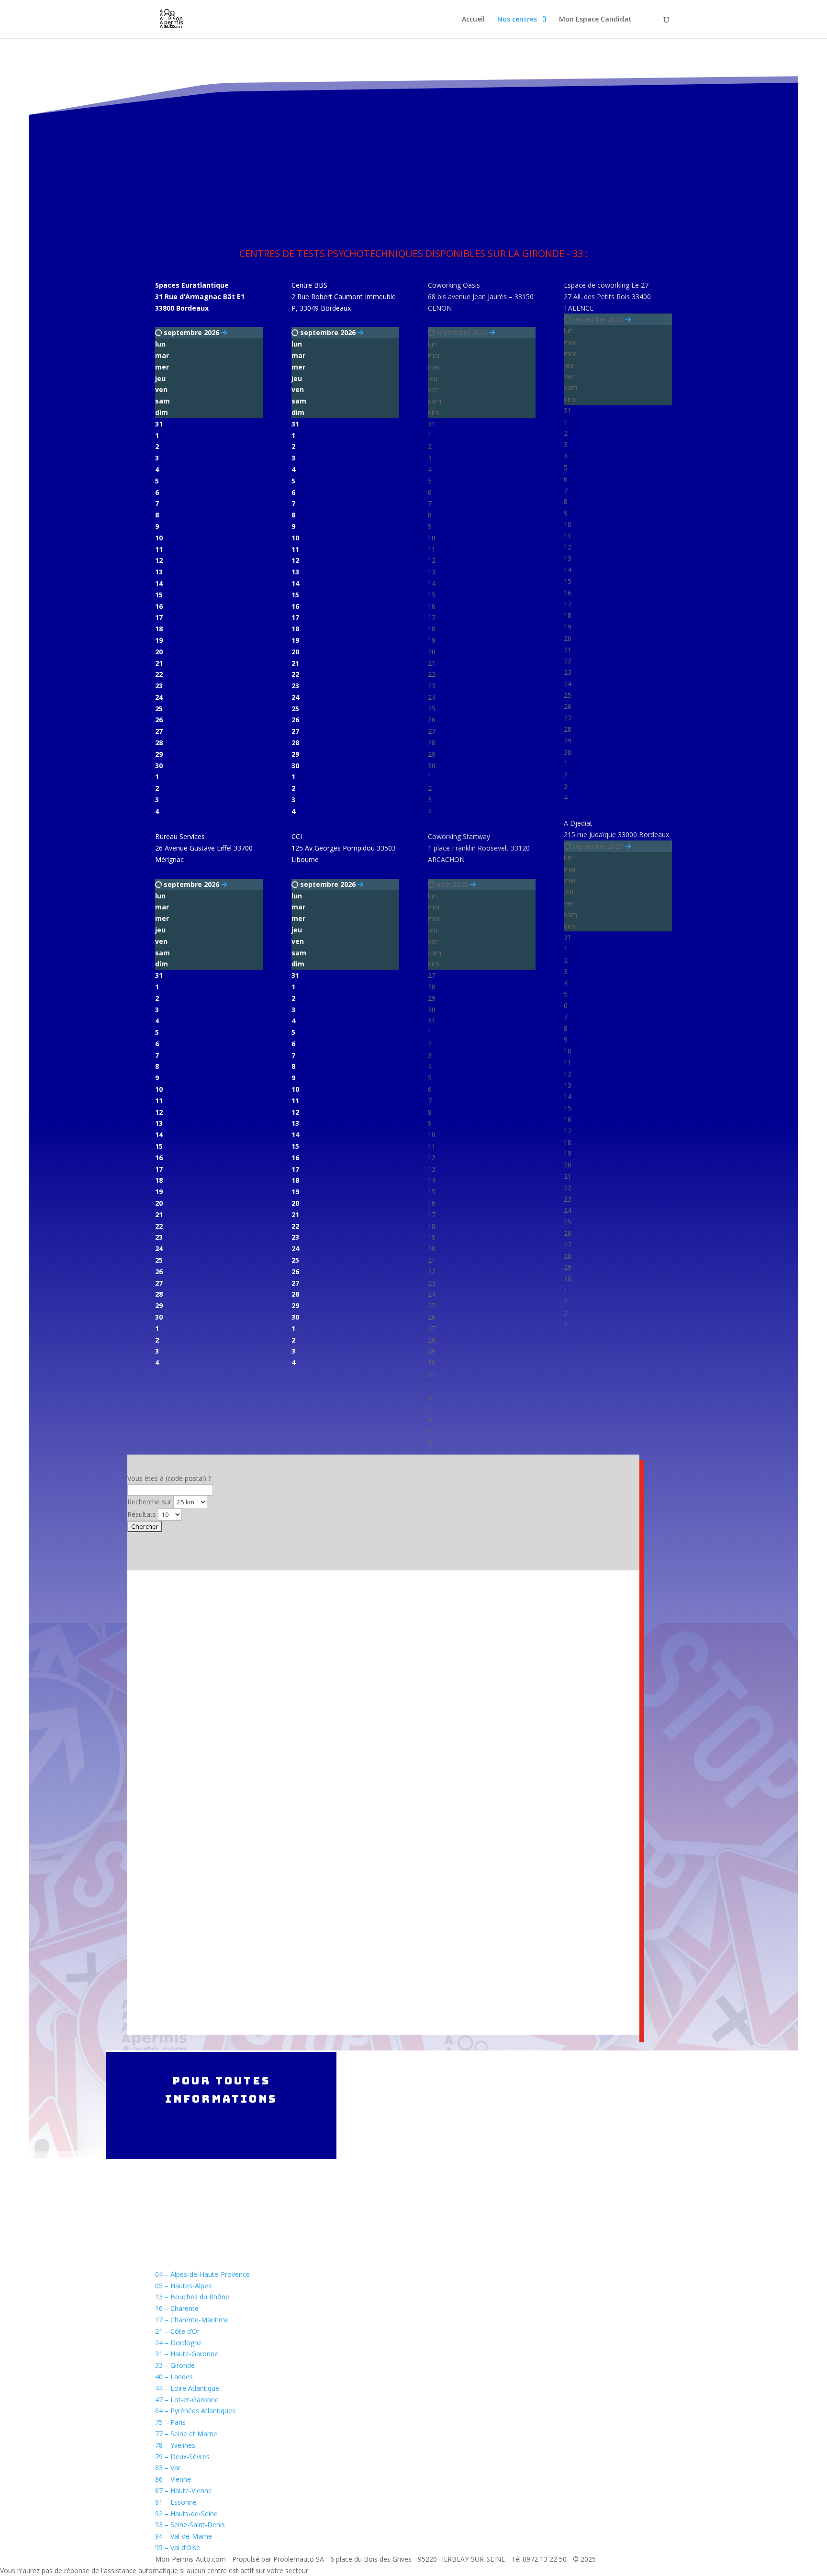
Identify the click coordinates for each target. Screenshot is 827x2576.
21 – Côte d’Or (177, 2331)
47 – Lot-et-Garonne (187, 2400)
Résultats (142, 1514)
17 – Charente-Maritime (192, 2320)
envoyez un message (586, 2218)
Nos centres (517, 20)
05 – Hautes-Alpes (183, 2286)
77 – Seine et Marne (186, 2434)
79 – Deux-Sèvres (182, 2457)
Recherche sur (149, 1502)
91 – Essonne (176, 2502)
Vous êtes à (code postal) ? (169, 1478)
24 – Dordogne (179, 2343)
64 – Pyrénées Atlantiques (195, 2411)
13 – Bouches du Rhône (192, 2297)
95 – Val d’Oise (178, 2548)
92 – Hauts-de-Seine (186, 2514)
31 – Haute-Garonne (187, 2354)
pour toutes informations (221, 2090)
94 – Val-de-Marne (184, 2536)
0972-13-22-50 (575, 2078)
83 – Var (168, 2468)
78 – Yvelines (175, 2445)
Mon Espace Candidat (595, 20)
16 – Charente (177, 2308)
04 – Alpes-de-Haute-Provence (202, 2274)
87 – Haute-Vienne (184, 2491)
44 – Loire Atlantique (187, 2388)
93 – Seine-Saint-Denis (190, 2525)
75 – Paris (170, 2422)
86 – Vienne (173, 2479)
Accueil (473, 20)
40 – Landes (174, 2377)
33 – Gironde (175, 2365)
